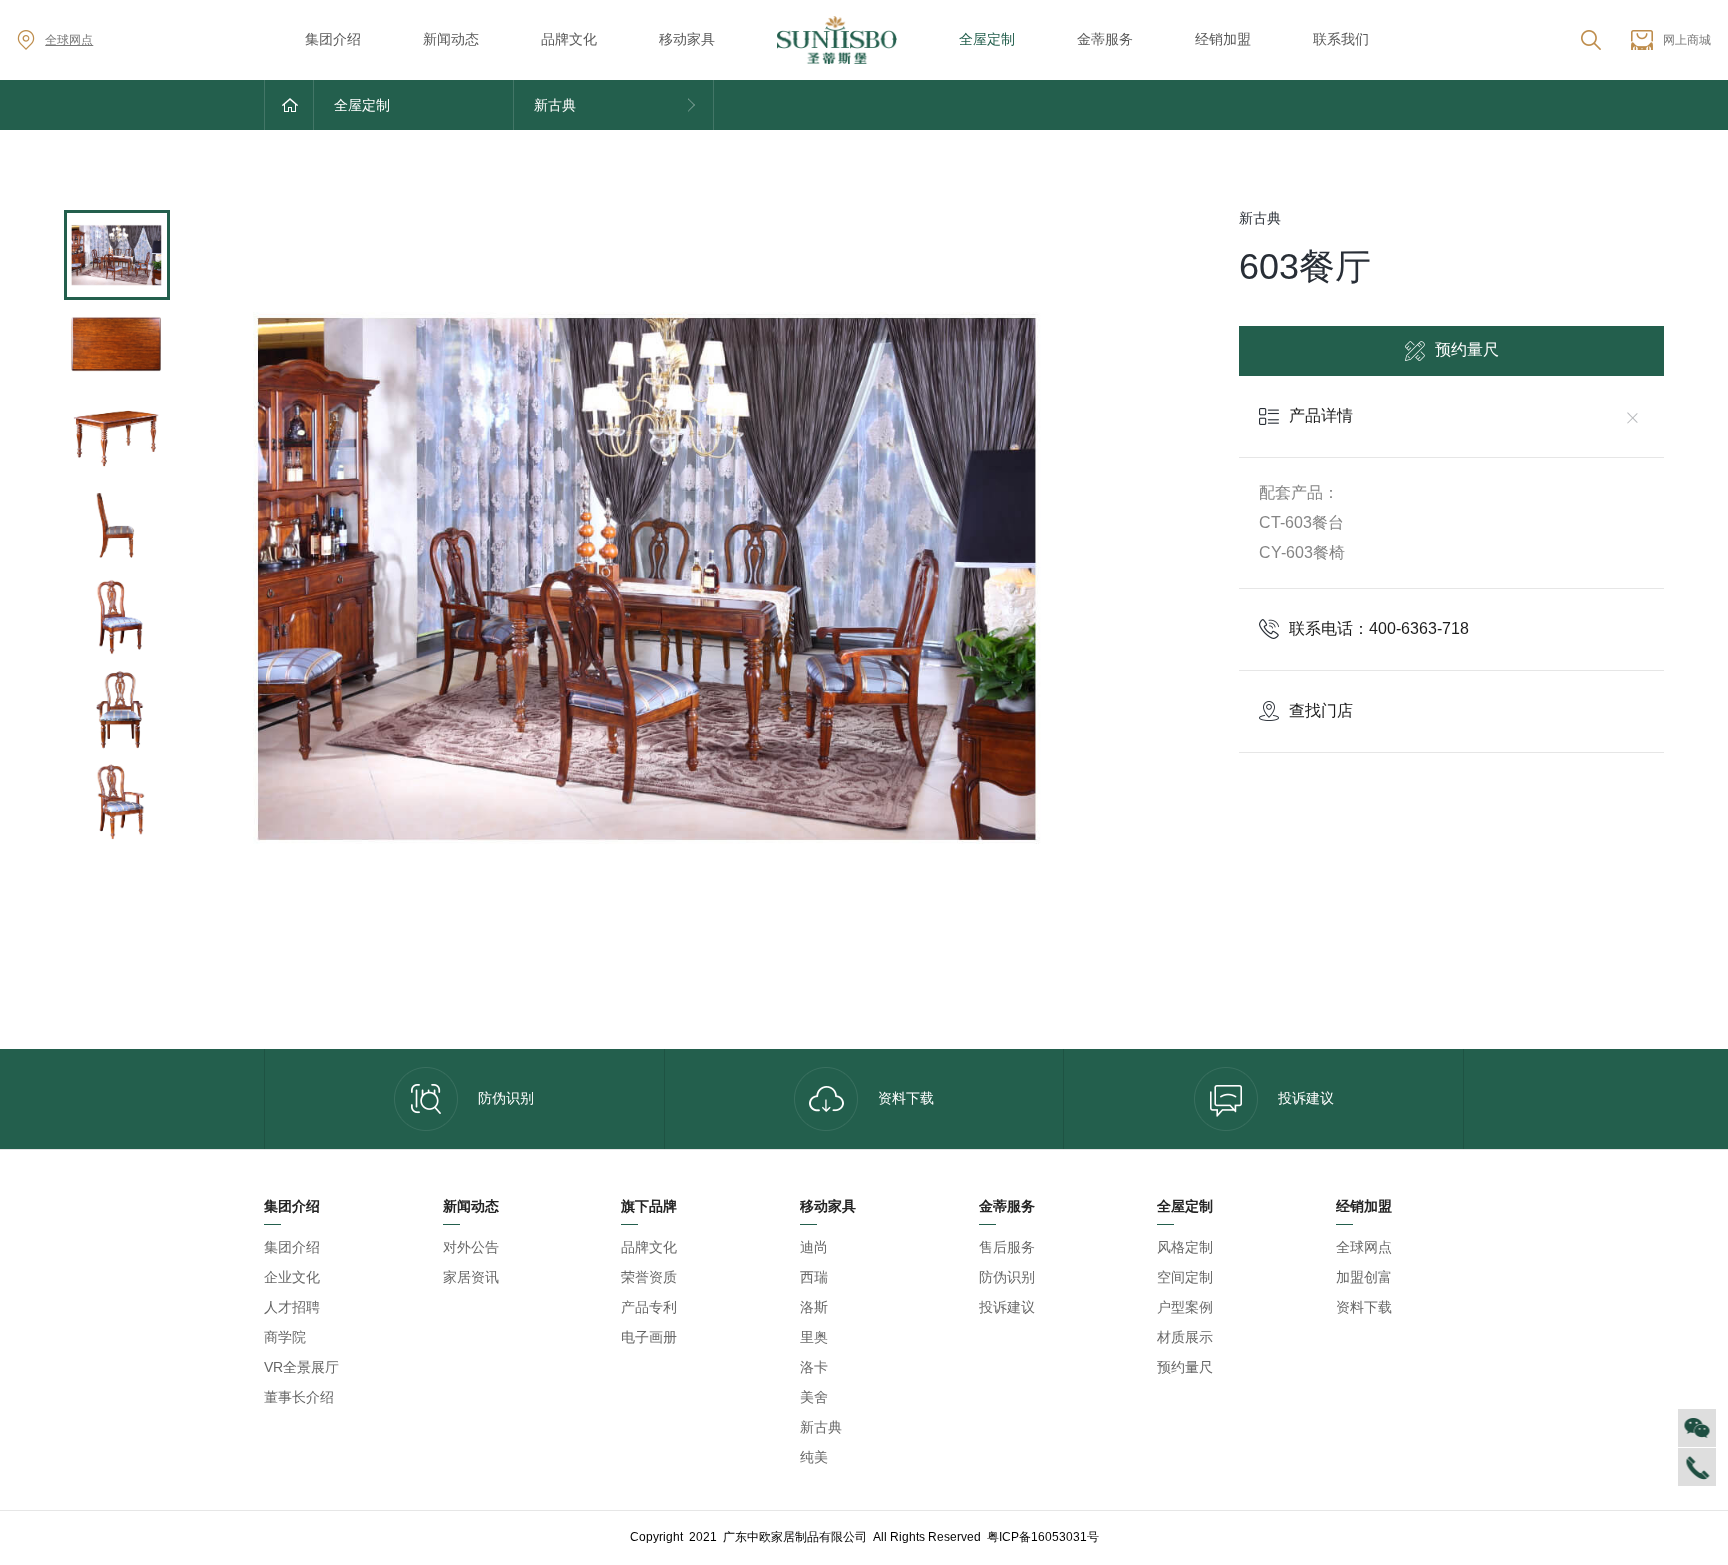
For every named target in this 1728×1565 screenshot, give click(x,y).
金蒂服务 (1105, 39)
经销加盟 (1223, 39)
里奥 (814, 1337)
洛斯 (814, 1307)
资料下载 (906, 1098)
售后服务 (1007, 1247)
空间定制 (1185, 1277)
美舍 (814, 1397)
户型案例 (1185, 1307)
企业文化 (292, 1277)
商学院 (285, 1337)
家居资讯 (471, 1277)
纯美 (814, 1457)
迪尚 (814, 1247)
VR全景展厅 (301, 1367)
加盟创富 (1364, 1277)
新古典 (821, 1427)
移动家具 (687, 39)
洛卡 (814, 1367)
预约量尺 (1467, 349)
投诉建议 (1306, 1098)
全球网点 (69, 40)
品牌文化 (569, 39)
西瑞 (814, 1277)
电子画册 (649, 1337)
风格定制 (1185, 1247)
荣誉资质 (649, 1277)
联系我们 (1341, 39)
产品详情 (1321, 415)
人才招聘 (292, 1307)
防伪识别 (506, 1098)
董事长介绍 (299, 1397)
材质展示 (1185, 1337)
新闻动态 (451, 39)
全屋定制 (987, 39)
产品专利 (649, 1307)
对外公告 (471, 1247)
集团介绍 (333, 39)
